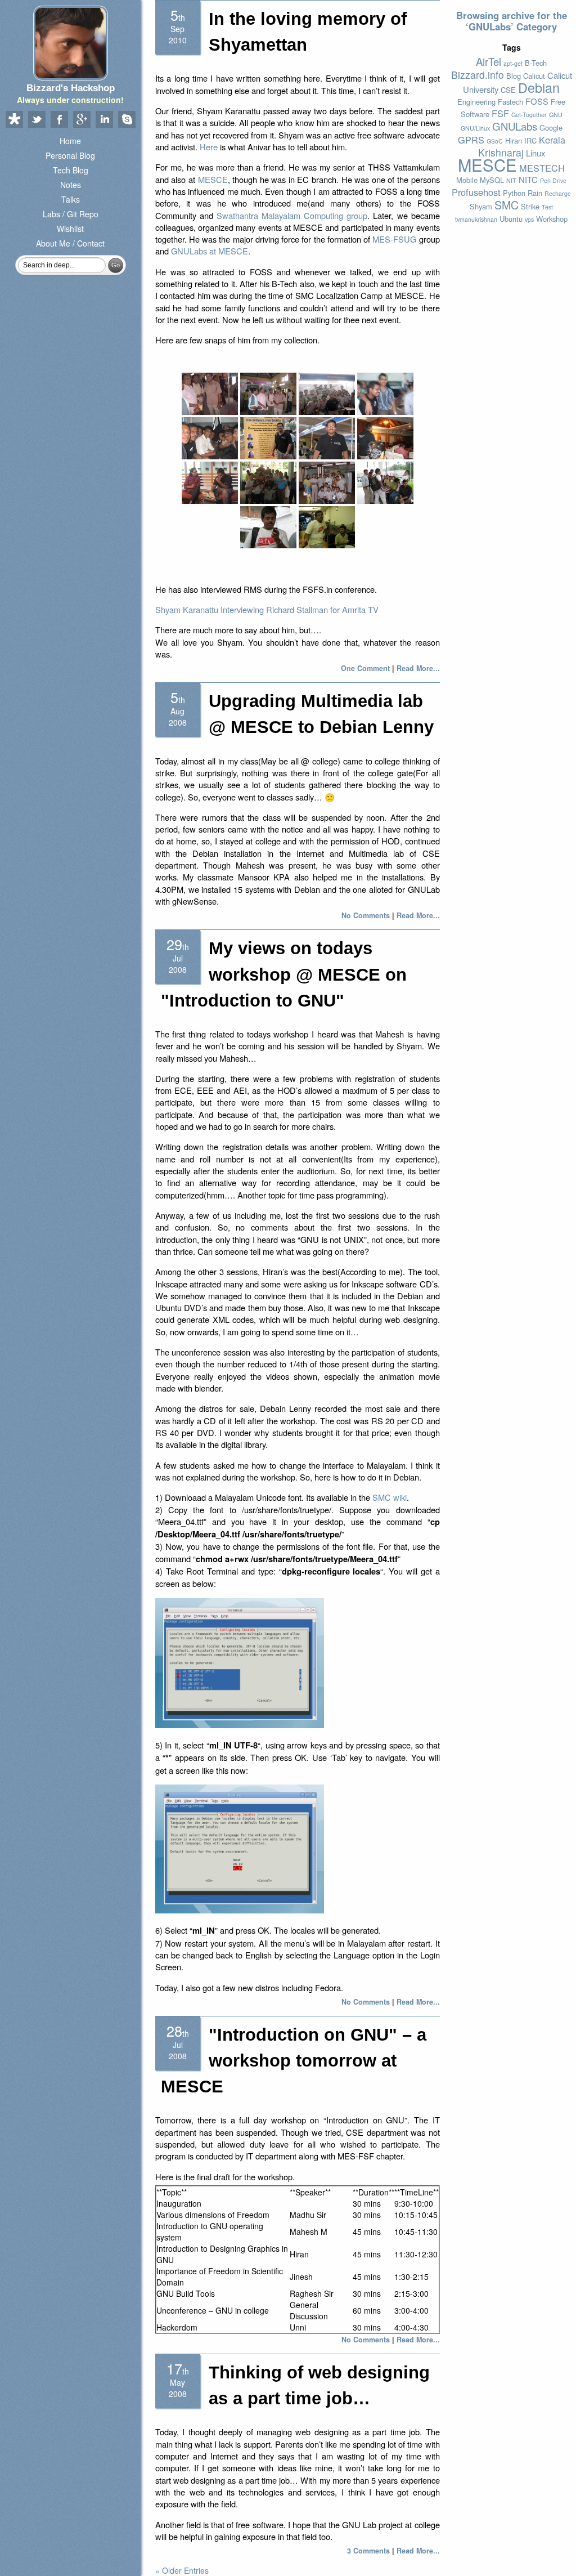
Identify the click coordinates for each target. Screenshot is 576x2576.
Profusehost (476, 192)
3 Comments (368, 2551)
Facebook (59, 120)
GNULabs (515, 126)
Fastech (510, 102)
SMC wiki (390, 1497)
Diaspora (14, 120)
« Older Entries (182, 2570)
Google (551, 128)
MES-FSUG (394, 239)
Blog (514, 76)
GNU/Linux (475, 128)
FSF (500, 113)
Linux (535, 153)
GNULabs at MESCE (210, 251)
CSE (508, 90)
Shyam (481, 206)
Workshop (552, 219)
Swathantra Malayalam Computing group (292, 215)
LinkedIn (104, 120)
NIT (511, 180)
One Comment (365, 668)
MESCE (213, 179)
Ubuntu (511, 219)
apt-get (513, 63)
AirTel (489, 61)
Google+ (82, 120)
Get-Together (529, 115)
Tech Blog (71, 170)
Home (70, 141)
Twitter (37, 120)
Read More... (418, 668)
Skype (127, 120)
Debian (539, 87)
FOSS (537, 101)
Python (514, 193)
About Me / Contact (70, 243)
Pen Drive (553, 180)
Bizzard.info (478, 75)
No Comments (366, 915)
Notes (71, 185)
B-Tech (536, 63)
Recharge (558, 193)
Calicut (534, 76)
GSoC (495, 141)
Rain (535, 193)
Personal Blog (70, 155)
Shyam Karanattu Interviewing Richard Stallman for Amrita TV (267, 609)
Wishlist (70, 229)
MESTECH (542, 168)
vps (529, 219)
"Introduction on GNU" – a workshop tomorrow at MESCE (294, 2061)
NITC (528, 179)
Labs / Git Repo (71, 214)
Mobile (467, 180)
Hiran (514, 140)
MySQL (492, 180)
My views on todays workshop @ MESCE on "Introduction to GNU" (284, 974)
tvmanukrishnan (476, 219)
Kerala (552, 140)
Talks (71, 199)
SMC (507, 205)
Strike (530, 206)
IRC (530, 140)
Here (209, 147)
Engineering (476, 102)
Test (547, 207)
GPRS (471, 140)
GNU (556, 115)
